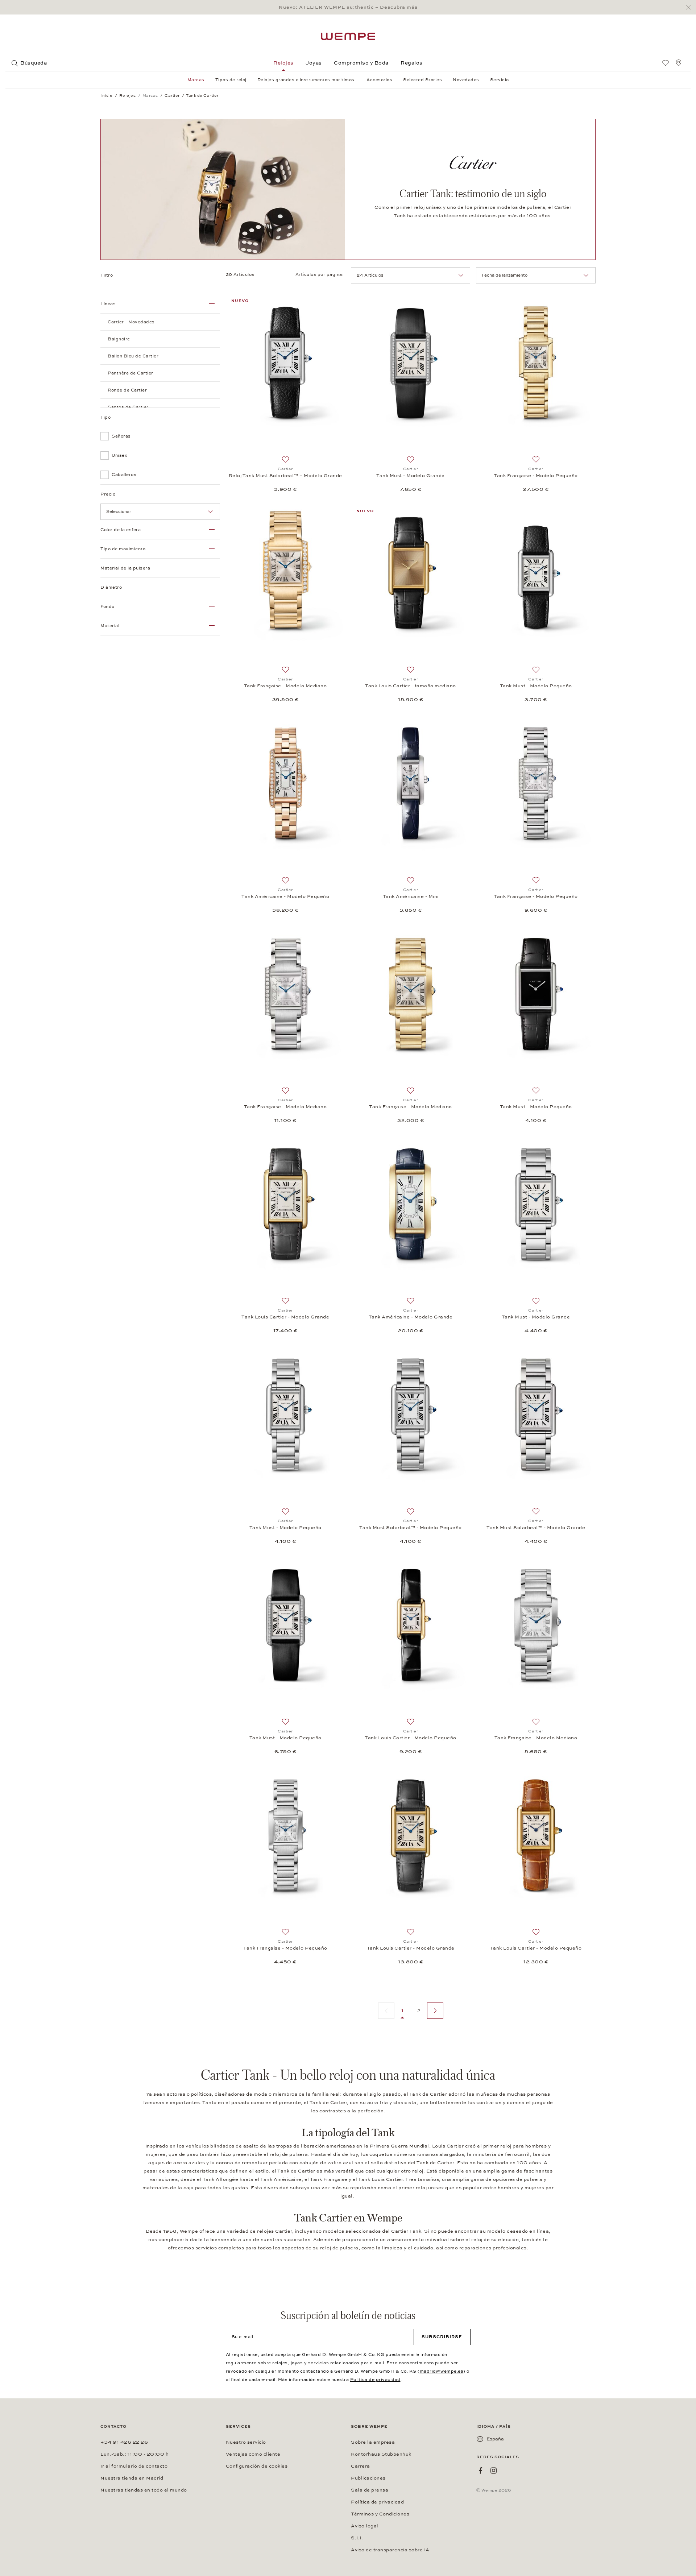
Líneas (108, 304)
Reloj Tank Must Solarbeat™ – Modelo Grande (285, 476)
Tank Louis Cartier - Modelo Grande (285, 1317)
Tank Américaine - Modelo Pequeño (285, 896)
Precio (108, 494)
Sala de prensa (370, 2490)
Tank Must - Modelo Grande (411, 476)
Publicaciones (368, 2478)
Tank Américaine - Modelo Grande (411, 1317)
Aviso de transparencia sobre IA (390, 2550)
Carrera (361, 2466)
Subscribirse (442, 2337)
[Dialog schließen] (690, 7)
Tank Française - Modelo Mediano (285, 686)
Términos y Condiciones (380, 2514)
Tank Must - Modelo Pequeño (536, 686)
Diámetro (111, 587)
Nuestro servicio (246, 2442)
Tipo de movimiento (123, 549)
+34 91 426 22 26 (124, 2442)
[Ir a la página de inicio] (348, 36)
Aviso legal (365, 2526)
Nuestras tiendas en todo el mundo (144, 2490)
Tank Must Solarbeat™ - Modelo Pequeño (411, 1528)
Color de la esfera (121, 530)
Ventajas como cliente (253, 2454)
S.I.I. (357, 2538)
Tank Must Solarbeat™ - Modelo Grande (536, 1528)
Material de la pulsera (125, 568)
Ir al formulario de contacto (134, 2466)
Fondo (107, 606)
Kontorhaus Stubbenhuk (381, 2454)
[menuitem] (666, 63)
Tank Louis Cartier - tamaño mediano (411, 686)
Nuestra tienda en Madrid (132, 2478)
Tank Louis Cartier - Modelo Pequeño (411, 1738)
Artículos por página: (320, 274)
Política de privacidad (375, 2380)
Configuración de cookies (257, 2466)
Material (110, 626)
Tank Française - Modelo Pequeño (536, 476)
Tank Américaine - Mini (411, 896)
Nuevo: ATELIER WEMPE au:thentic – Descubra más (348, 7)
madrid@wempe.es (442, 2371)
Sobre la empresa (373, 2442)
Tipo (105, 417)
